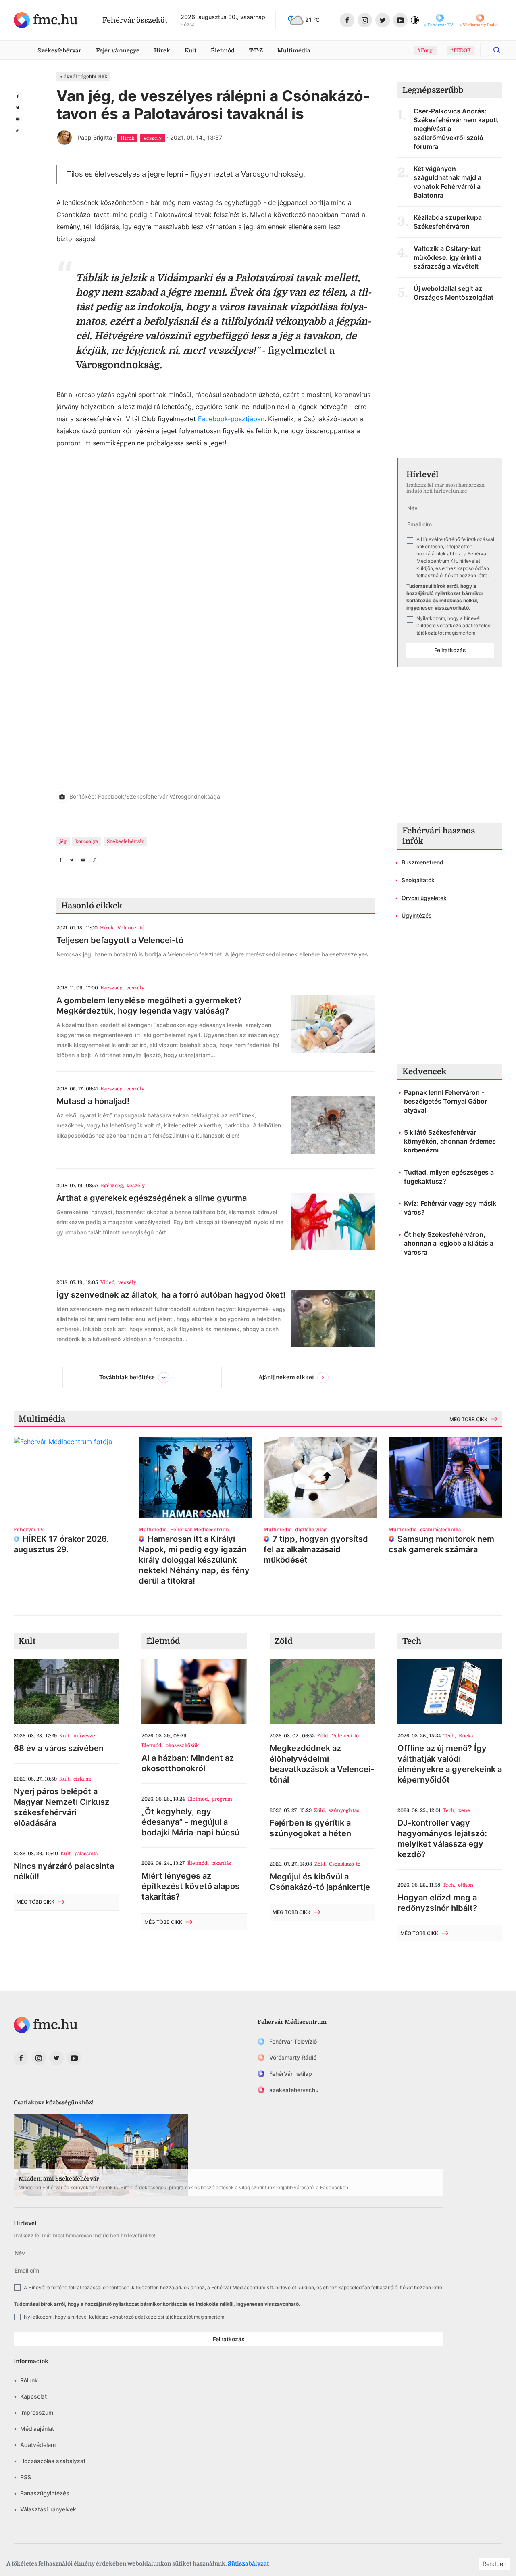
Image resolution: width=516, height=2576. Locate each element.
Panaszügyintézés (45, 2493)
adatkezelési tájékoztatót (164, 2317)
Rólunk (29, 2380)
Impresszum (37, 2412)
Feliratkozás (450, 650)
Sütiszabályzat (248, 2563)
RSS (26, 2477)
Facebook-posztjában (231, 419)
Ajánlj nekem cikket (286, 1377)
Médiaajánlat (37, 2429)
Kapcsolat (33, 2396)
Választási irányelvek (48, 2509)
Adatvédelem (38, 2445)
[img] (46, 20)
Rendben (494, 2564)
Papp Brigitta (95, 137)
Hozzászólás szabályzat (53, 2461)
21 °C (312, 20)
